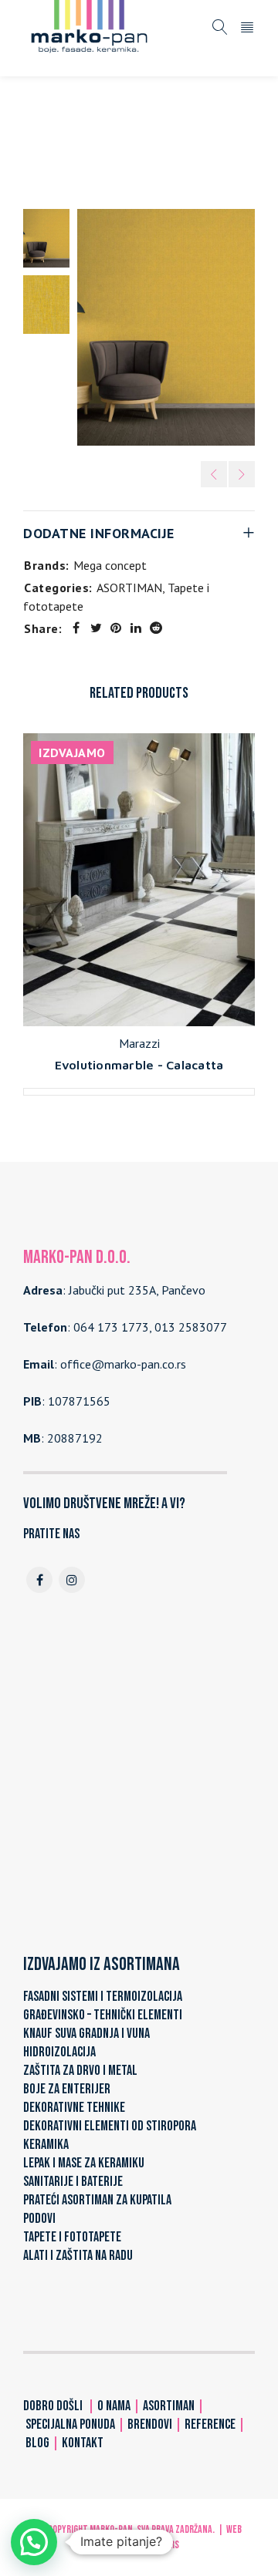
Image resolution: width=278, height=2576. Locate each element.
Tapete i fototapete (202, 133)
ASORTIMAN (102, 133)
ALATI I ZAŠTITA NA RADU (78, 2256)
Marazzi (139, 1043)
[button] (34, 2542)
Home (39, 133)
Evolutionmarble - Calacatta (139, 1065)
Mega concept (110, 565)
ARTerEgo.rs (154, 2545)
